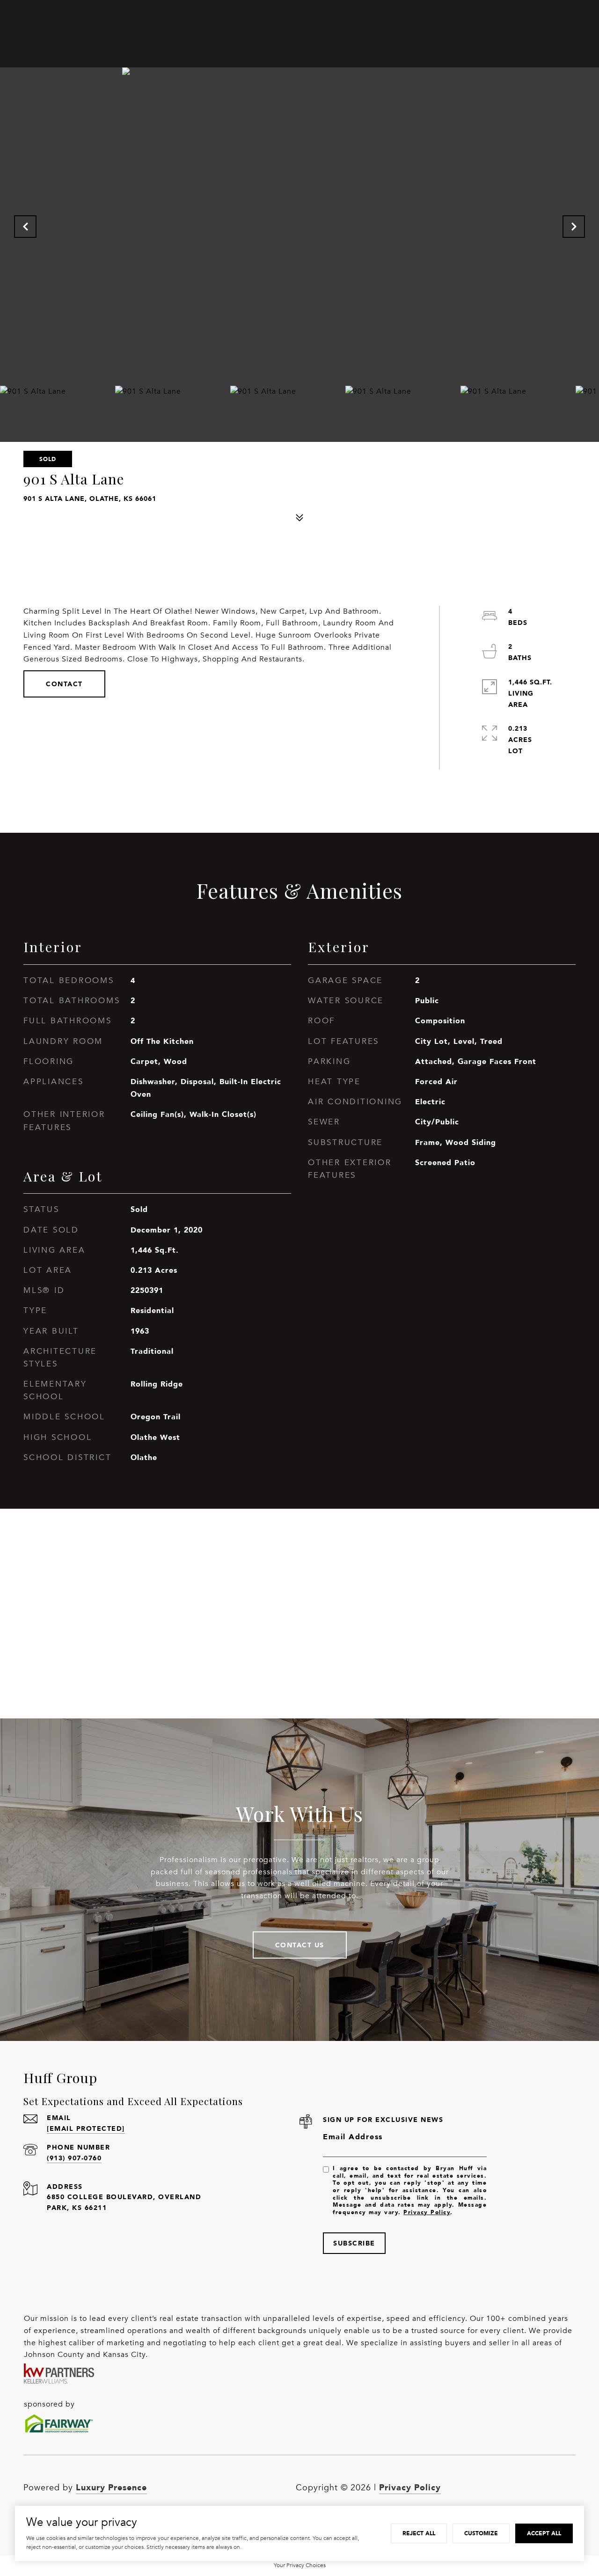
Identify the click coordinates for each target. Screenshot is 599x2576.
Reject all (419, 2533)
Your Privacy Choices (300, 2565)
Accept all (544, 2533)
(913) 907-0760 (74, 2158)
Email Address (353, 2137)
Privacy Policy (427, 2212)
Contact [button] (64, 684)
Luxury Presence (111, 2487)
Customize (481, 2533)
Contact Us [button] (300, 1945)
